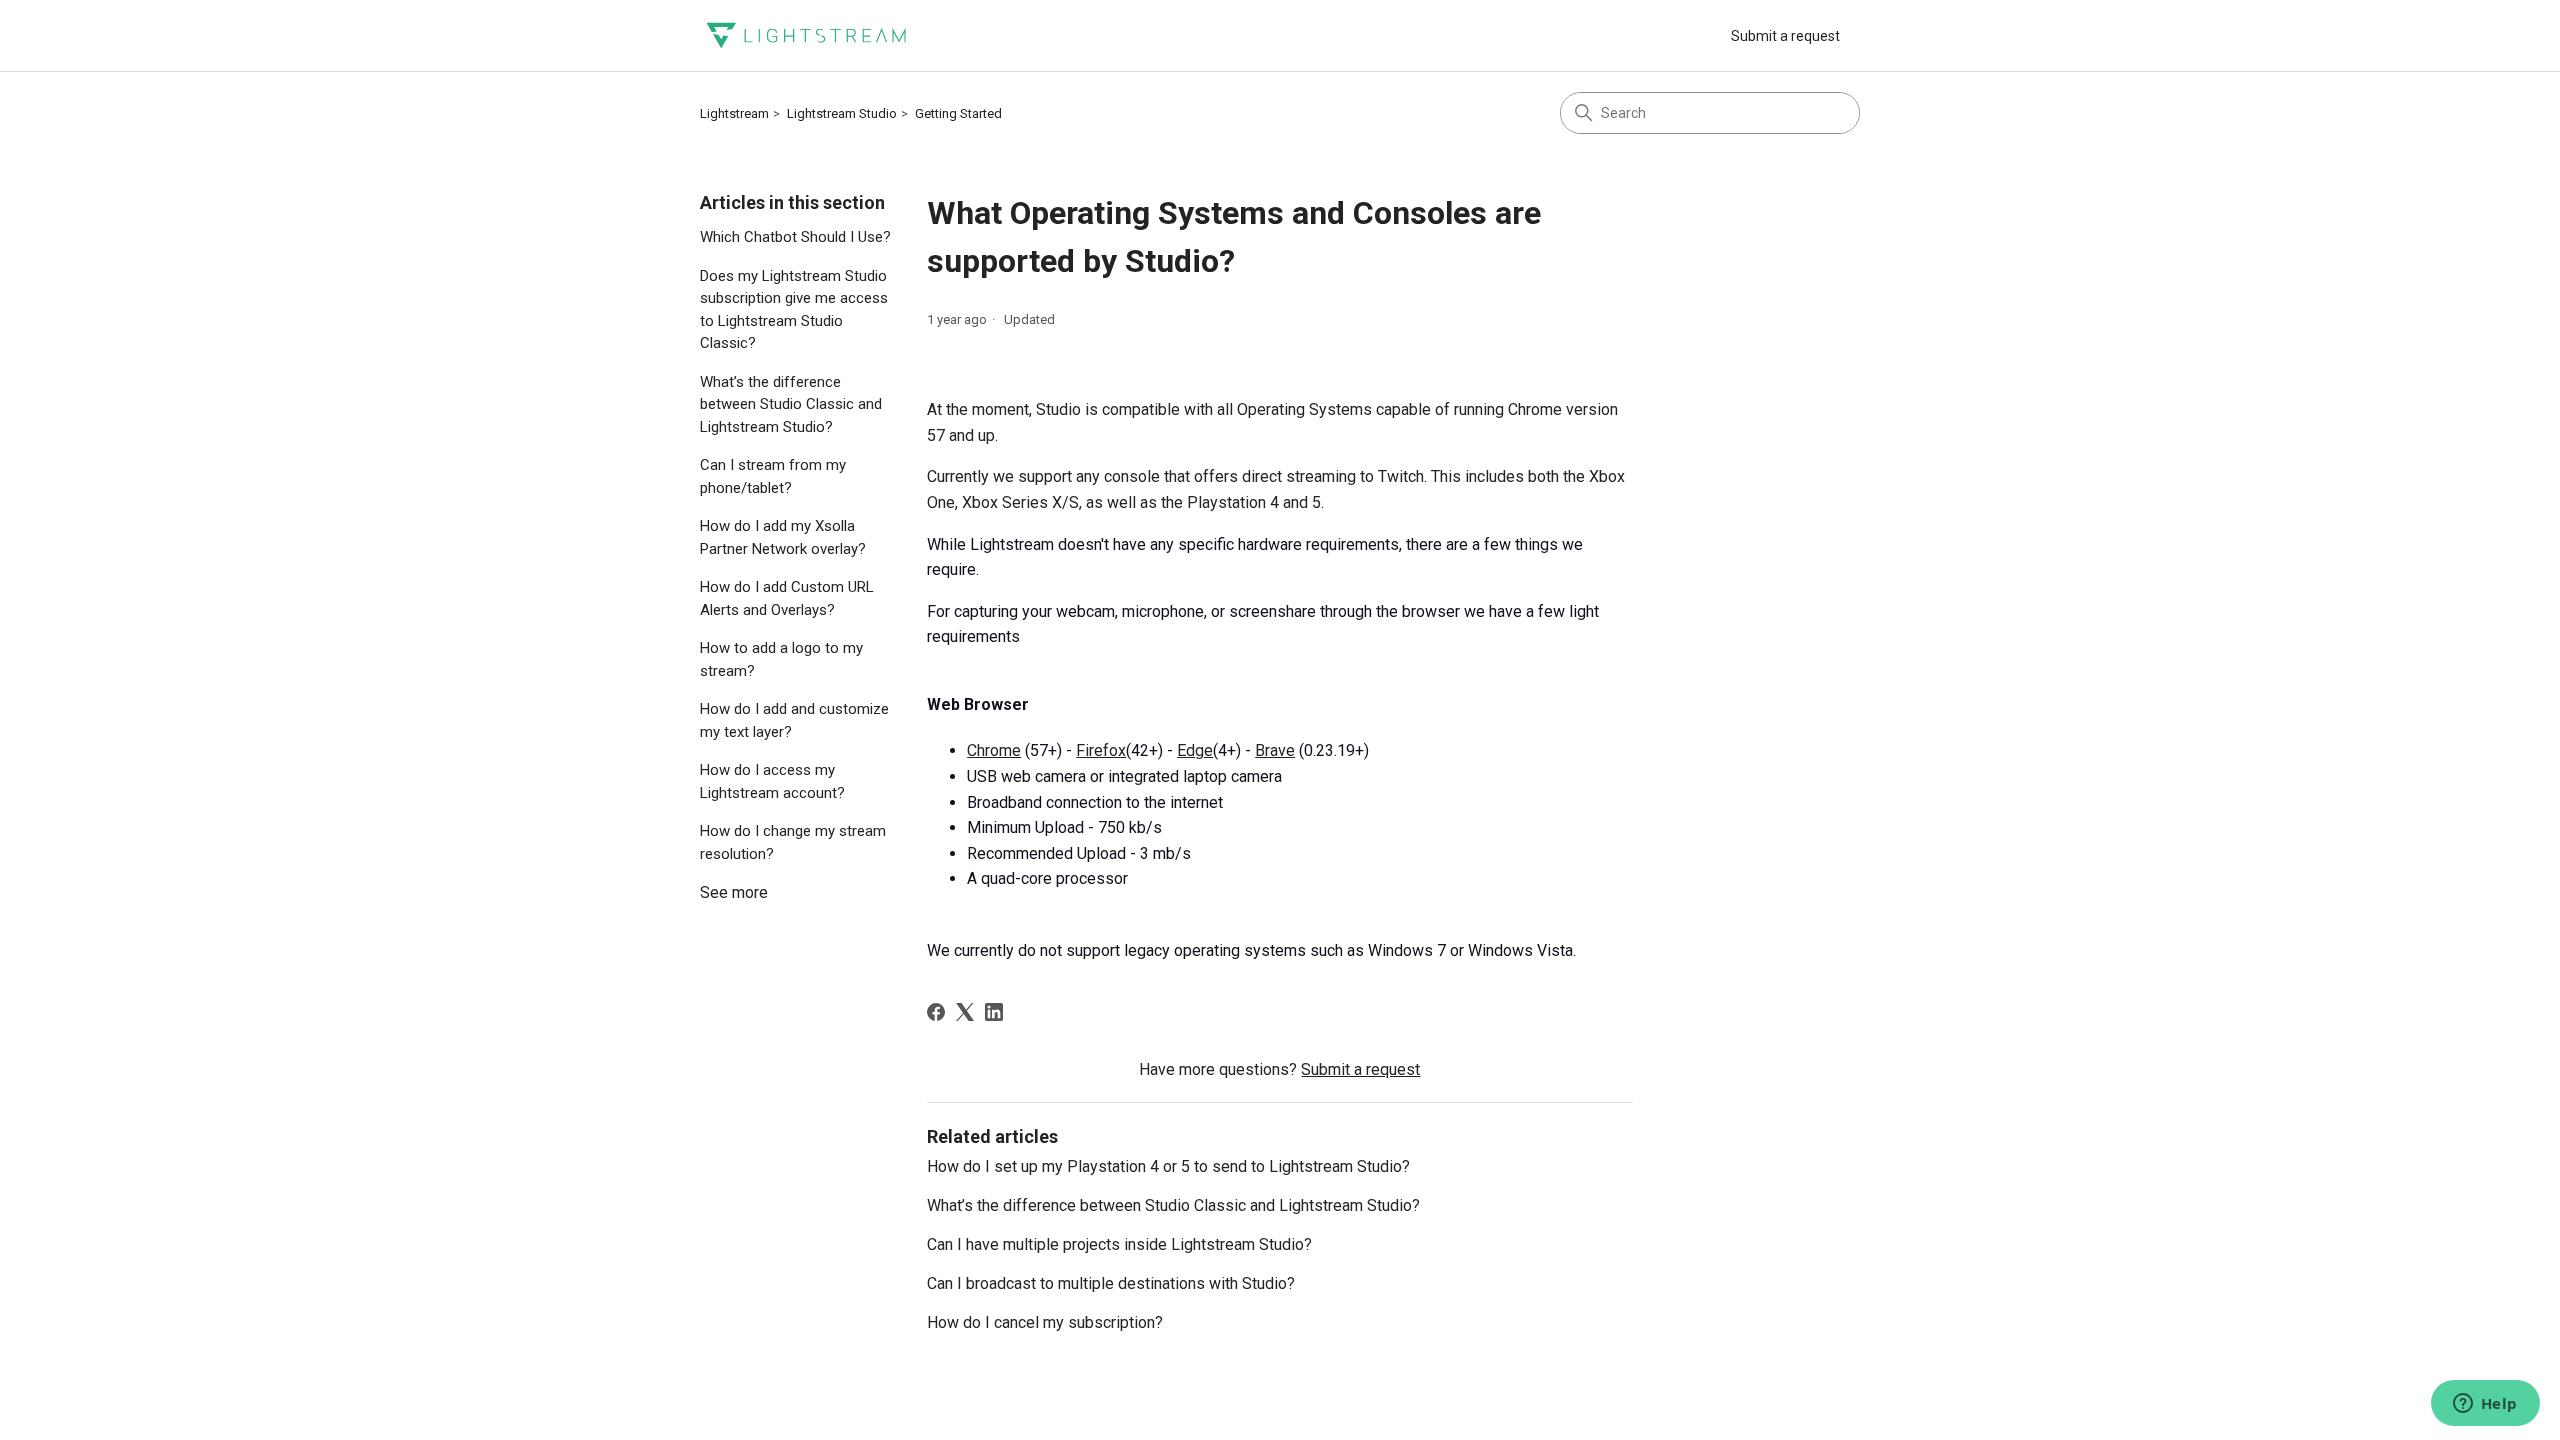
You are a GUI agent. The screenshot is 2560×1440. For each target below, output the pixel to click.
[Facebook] (936, 1012)
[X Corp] (965, 1012)
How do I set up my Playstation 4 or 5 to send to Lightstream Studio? (1168, 1166)
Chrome (994, 750)
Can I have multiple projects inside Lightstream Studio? (1119, 1244)
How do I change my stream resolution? (793, 842)
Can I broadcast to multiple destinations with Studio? (1111, 1283)
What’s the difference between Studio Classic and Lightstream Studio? (791, 404)
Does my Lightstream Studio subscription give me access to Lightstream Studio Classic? (794, 310)
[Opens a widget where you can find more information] (2485, 1405)
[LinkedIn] (994, 1012)
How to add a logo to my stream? (781, 659)
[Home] (806, 35)
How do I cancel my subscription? (1045, 1322)
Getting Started (958, 113)
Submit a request (1785, 36)
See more (734, 892)
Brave (1275, 750)
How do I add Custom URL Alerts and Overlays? (787, 598)
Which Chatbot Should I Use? (795, 237)
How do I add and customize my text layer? (794, 720)
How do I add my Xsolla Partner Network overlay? (783, 537)
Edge (1195, 750)
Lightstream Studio (842, 113)
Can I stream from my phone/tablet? (773, 476)
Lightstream (734, 113)
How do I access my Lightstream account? (772, 781)
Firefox (1101, 750)
